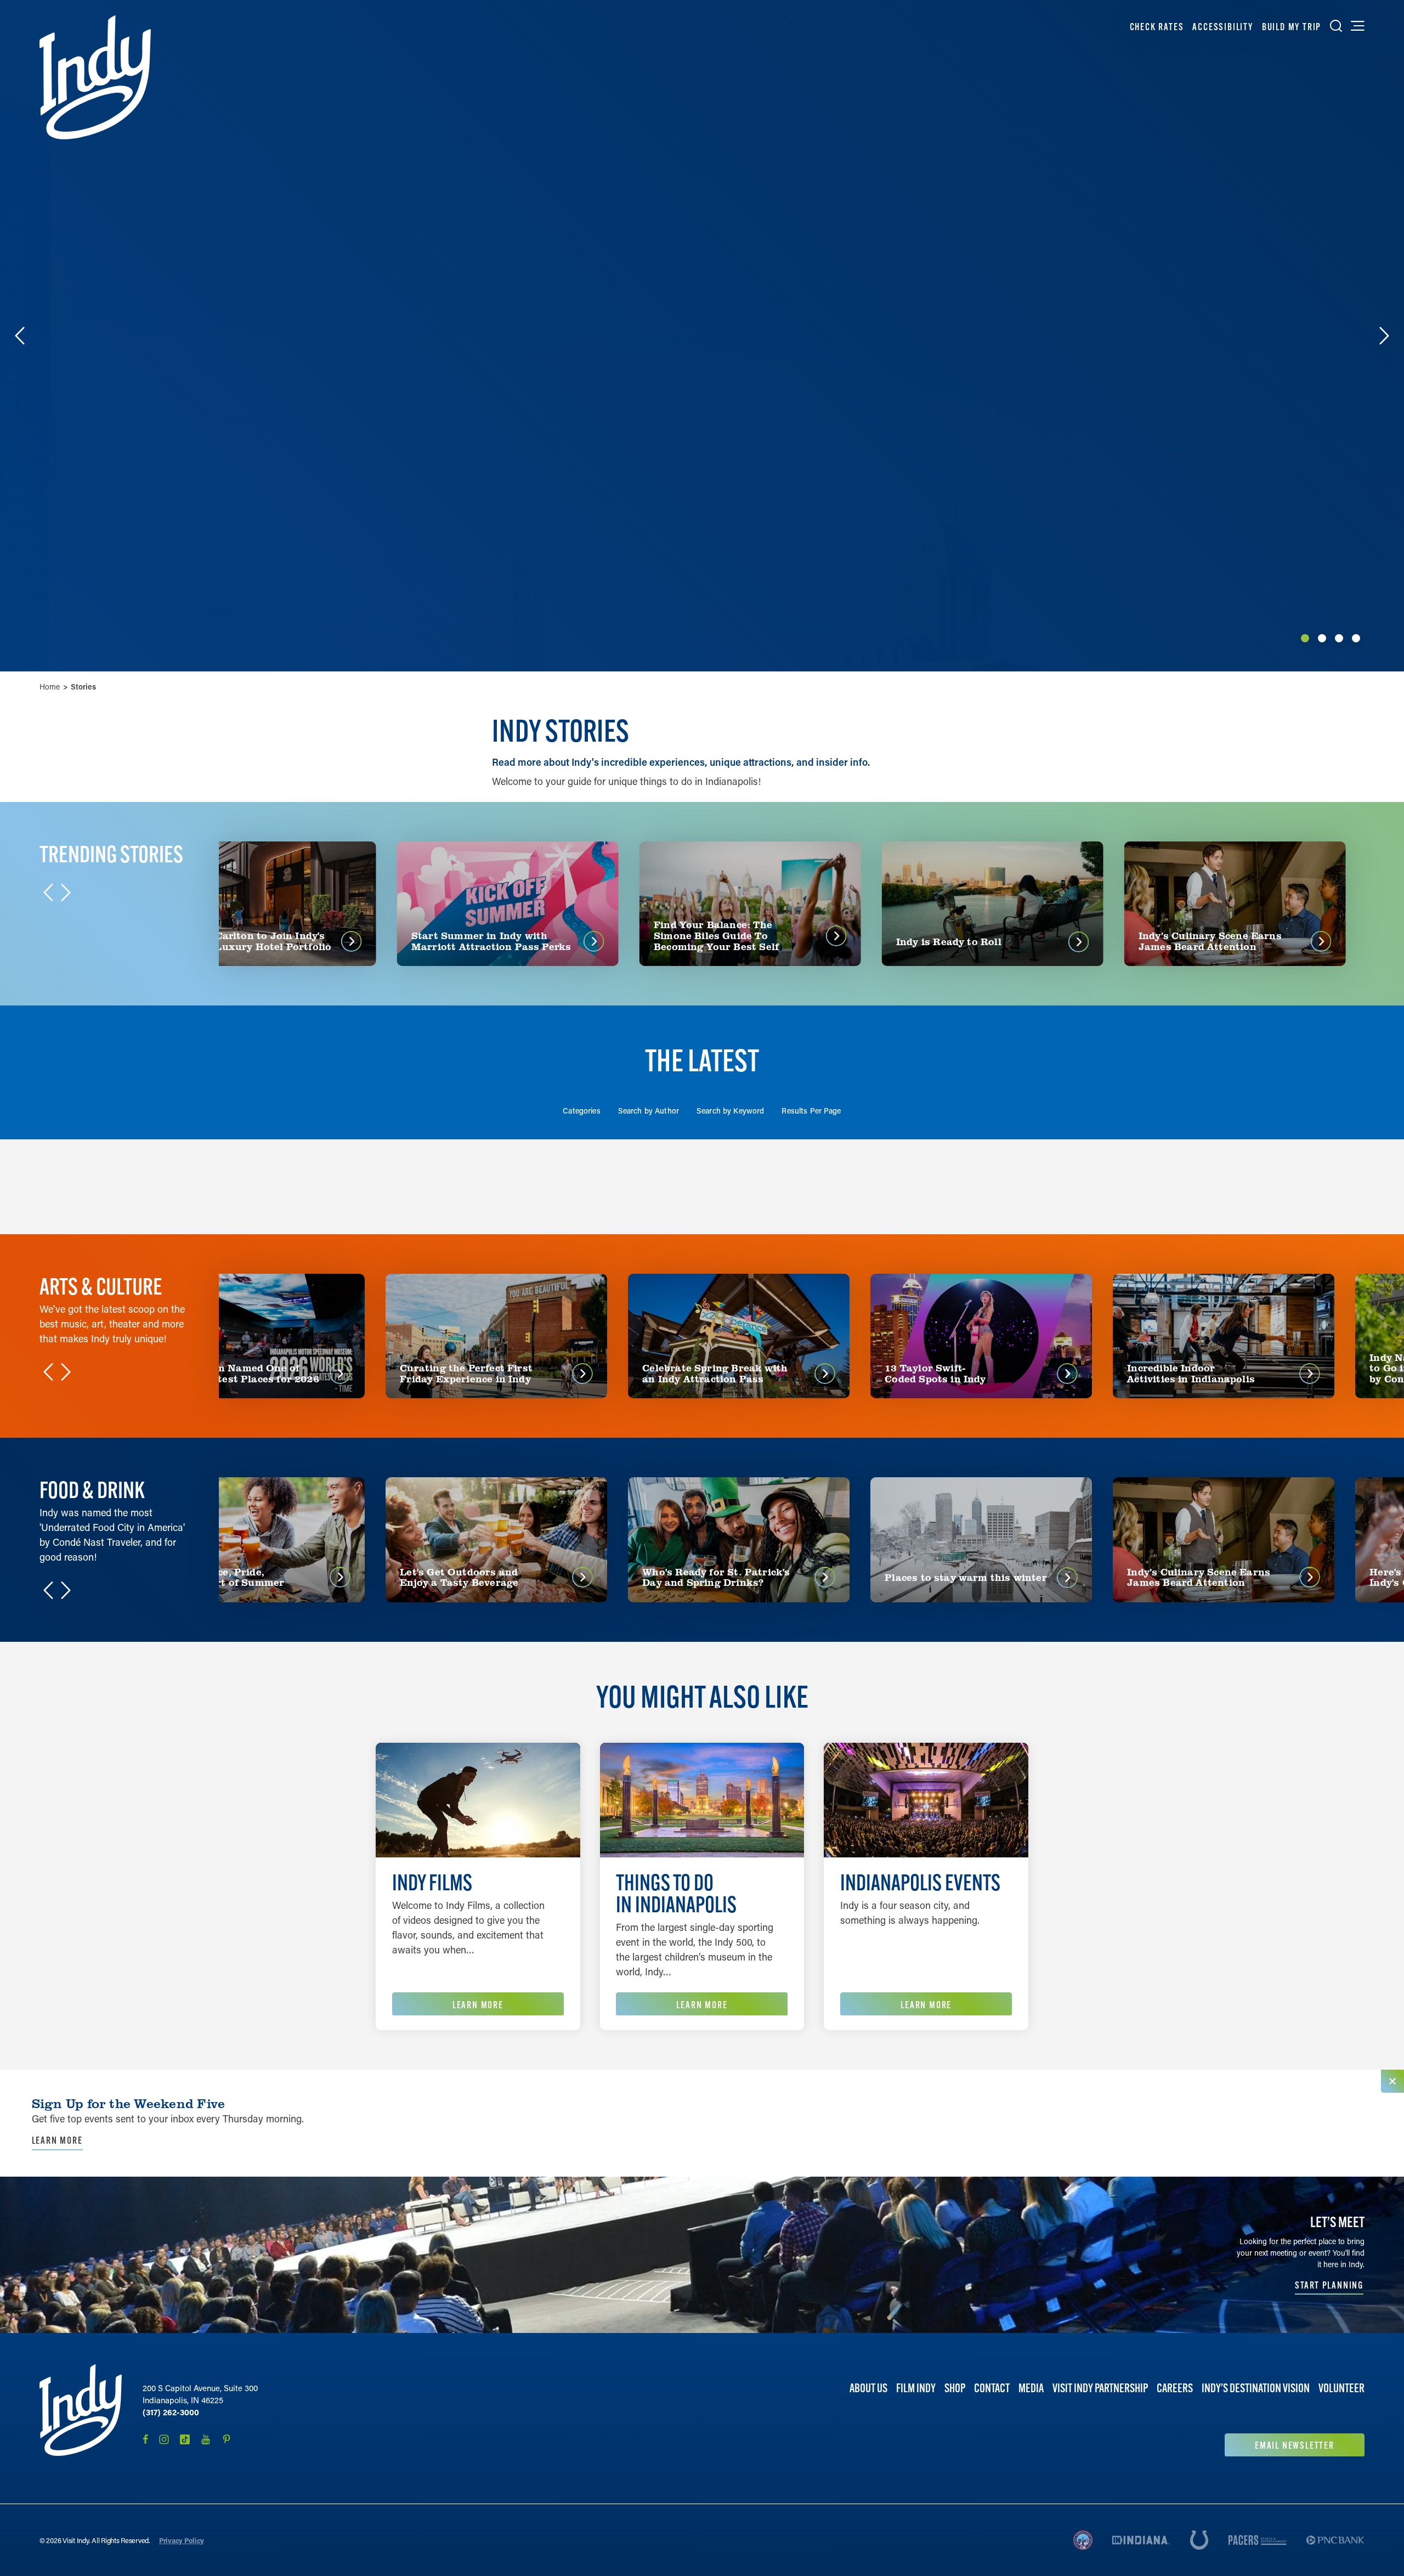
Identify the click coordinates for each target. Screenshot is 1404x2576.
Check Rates (1157, 27)
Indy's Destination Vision (1256, 2388)
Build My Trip (1292, 27)
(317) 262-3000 (171, 2412)
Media (1031, 2388)
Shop (955, 2388)
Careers (1175, 2388)
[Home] (95, 77)
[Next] (1384, 336)
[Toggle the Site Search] (1336, 26)
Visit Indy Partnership (1100, 2388)
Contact (992, 2388)
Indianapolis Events (920, 1882)
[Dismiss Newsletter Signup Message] (1392, 2081)
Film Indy (916, 2388)
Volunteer (1341, 2388)
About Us (868, 2388)
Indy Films (432, 1882)
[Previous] (20, 336)
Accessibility (1222, 27)
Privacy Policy (182, 2540)
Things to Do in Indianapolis (676, 1893)
